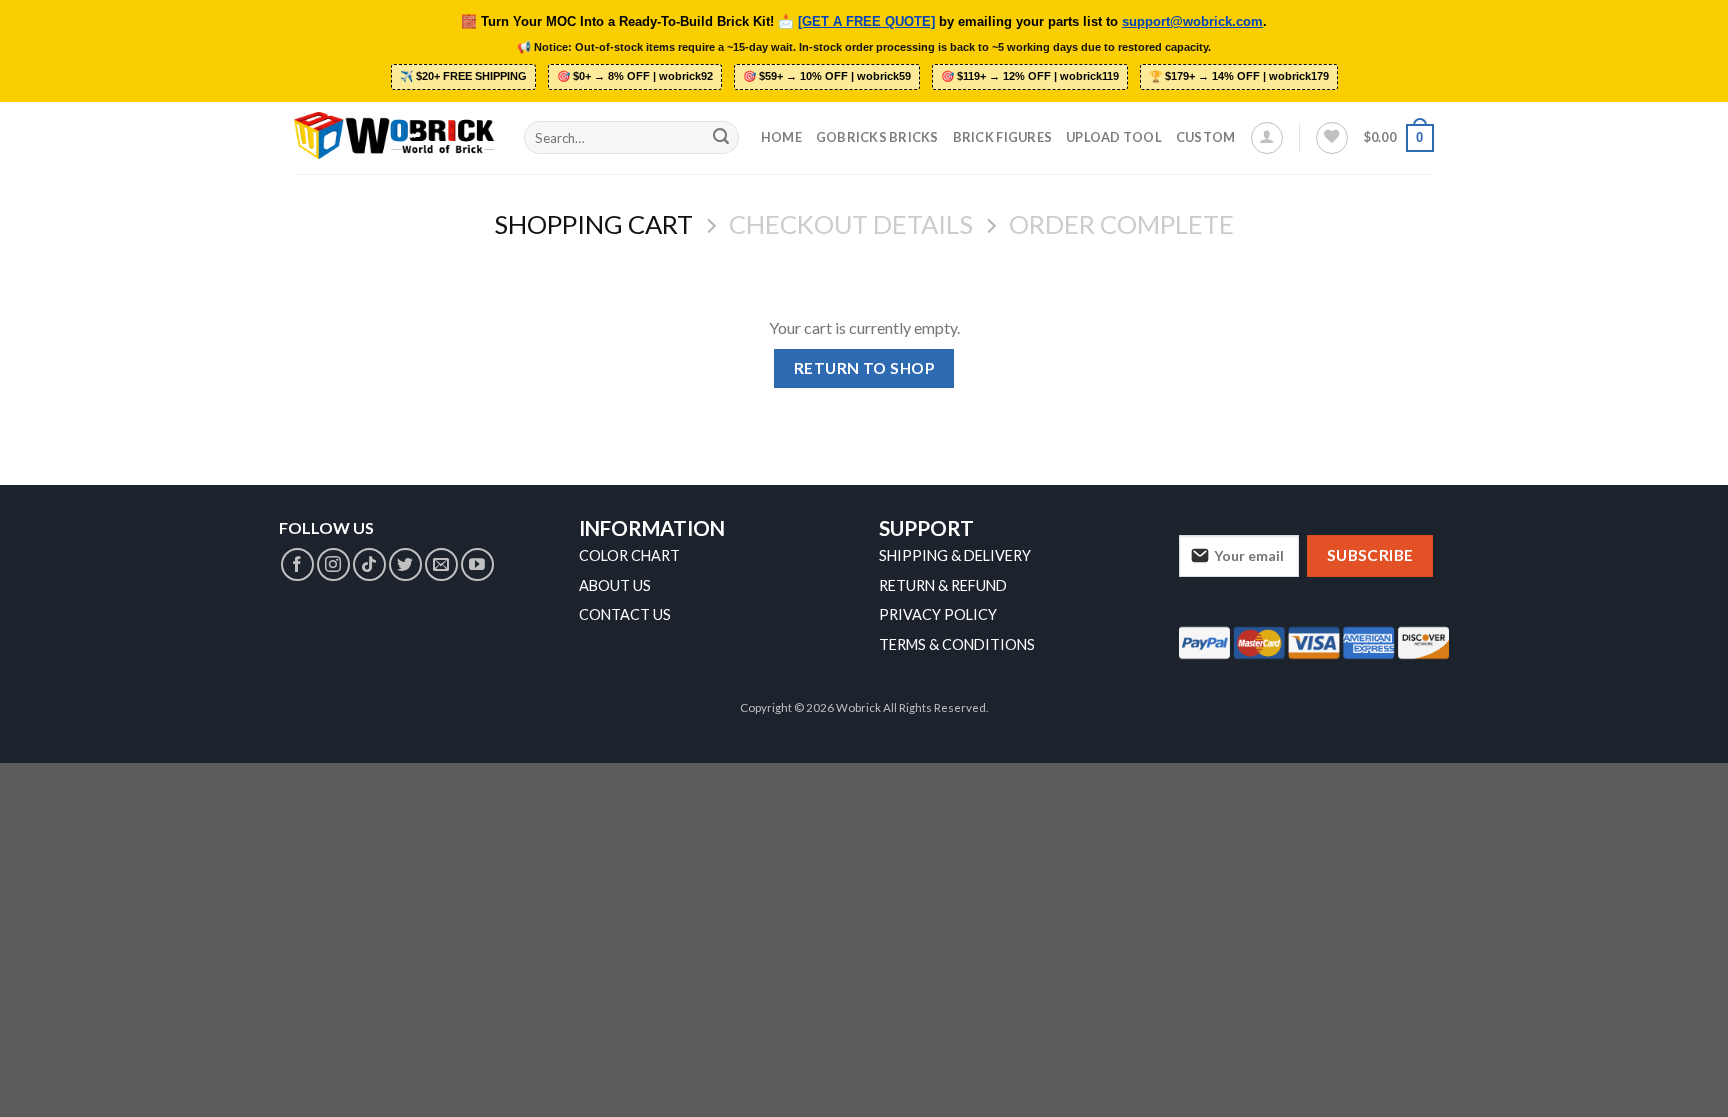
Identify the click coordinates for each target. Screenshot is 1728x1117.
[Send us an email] (441, 564)
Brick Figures (1002, 137)
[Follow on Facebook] (297, 564)
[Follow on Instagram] (333, 564)
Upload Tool (1114, 137)
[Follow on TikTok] (369, 564)
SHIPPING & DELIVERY (955, 555)
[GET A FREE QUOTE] (866, 22)
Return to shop (864, 368)
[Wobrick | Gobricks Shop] (394, 137)
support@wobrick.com (1192, 22)
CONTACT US (625, 614)
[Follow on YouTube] (477, 564)
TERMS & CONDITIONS (957, 644)
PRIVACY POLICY (938, 614)
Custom (1206, 137)
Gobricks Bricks (877, 137)
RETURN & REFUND (943, 585)
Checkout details (851, 224)
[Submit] (721, 138)
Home (781, 137)
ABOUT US (615, 585)
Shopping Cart (593, 224)
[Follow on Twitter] (405, 564)
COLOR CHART (629, 555)
